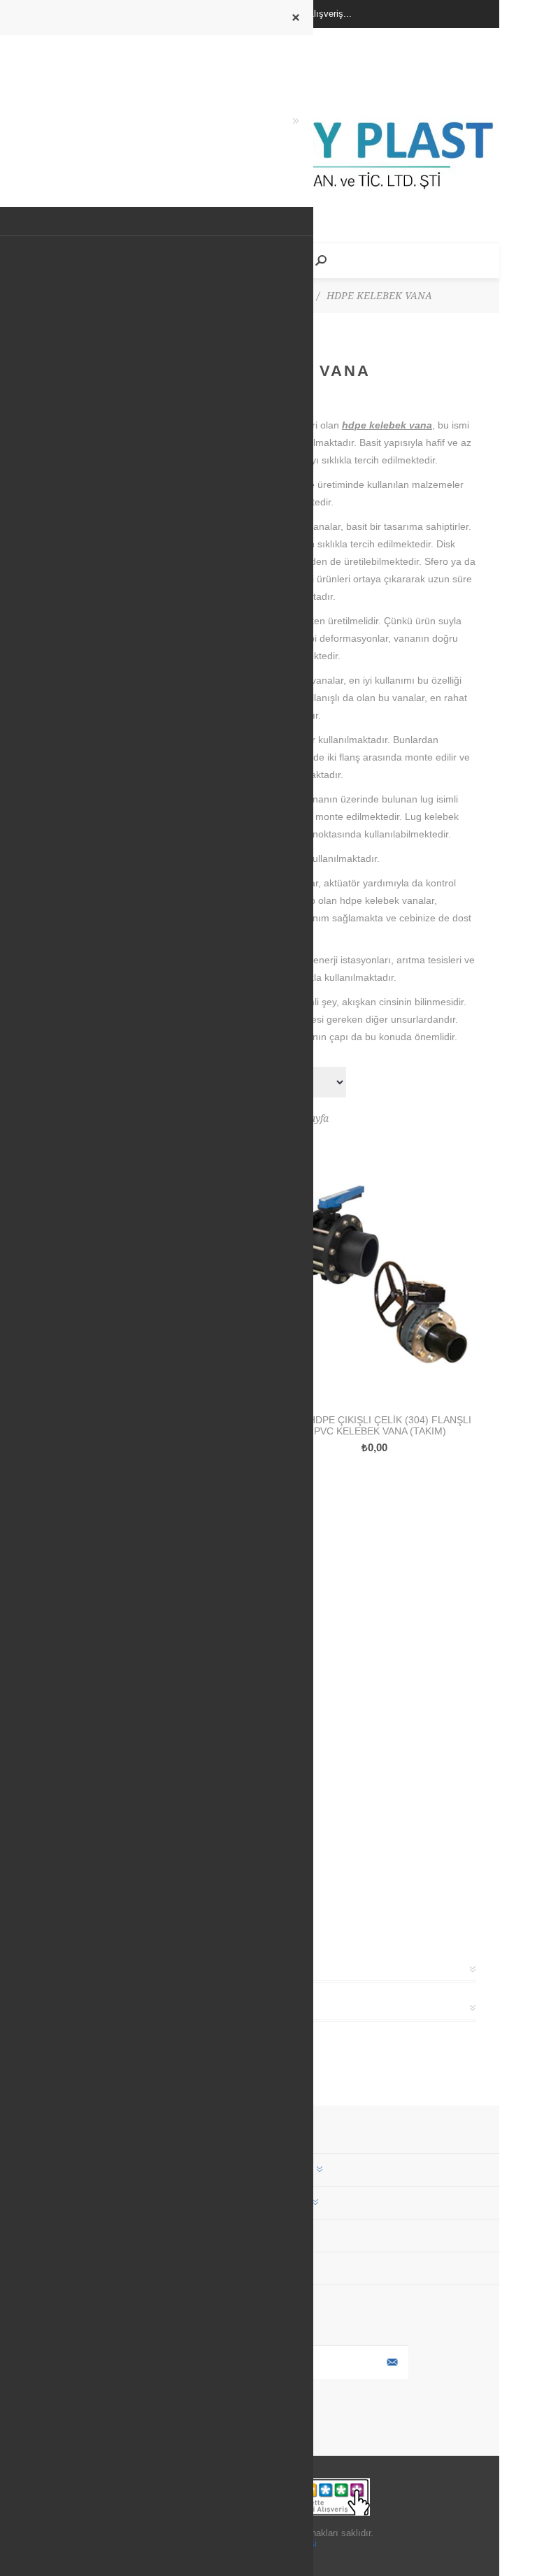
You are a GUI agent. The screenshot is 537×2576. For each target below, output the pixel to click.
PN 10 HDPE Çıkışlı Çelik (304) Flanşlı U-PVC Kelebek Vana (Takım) (375, 1425)
